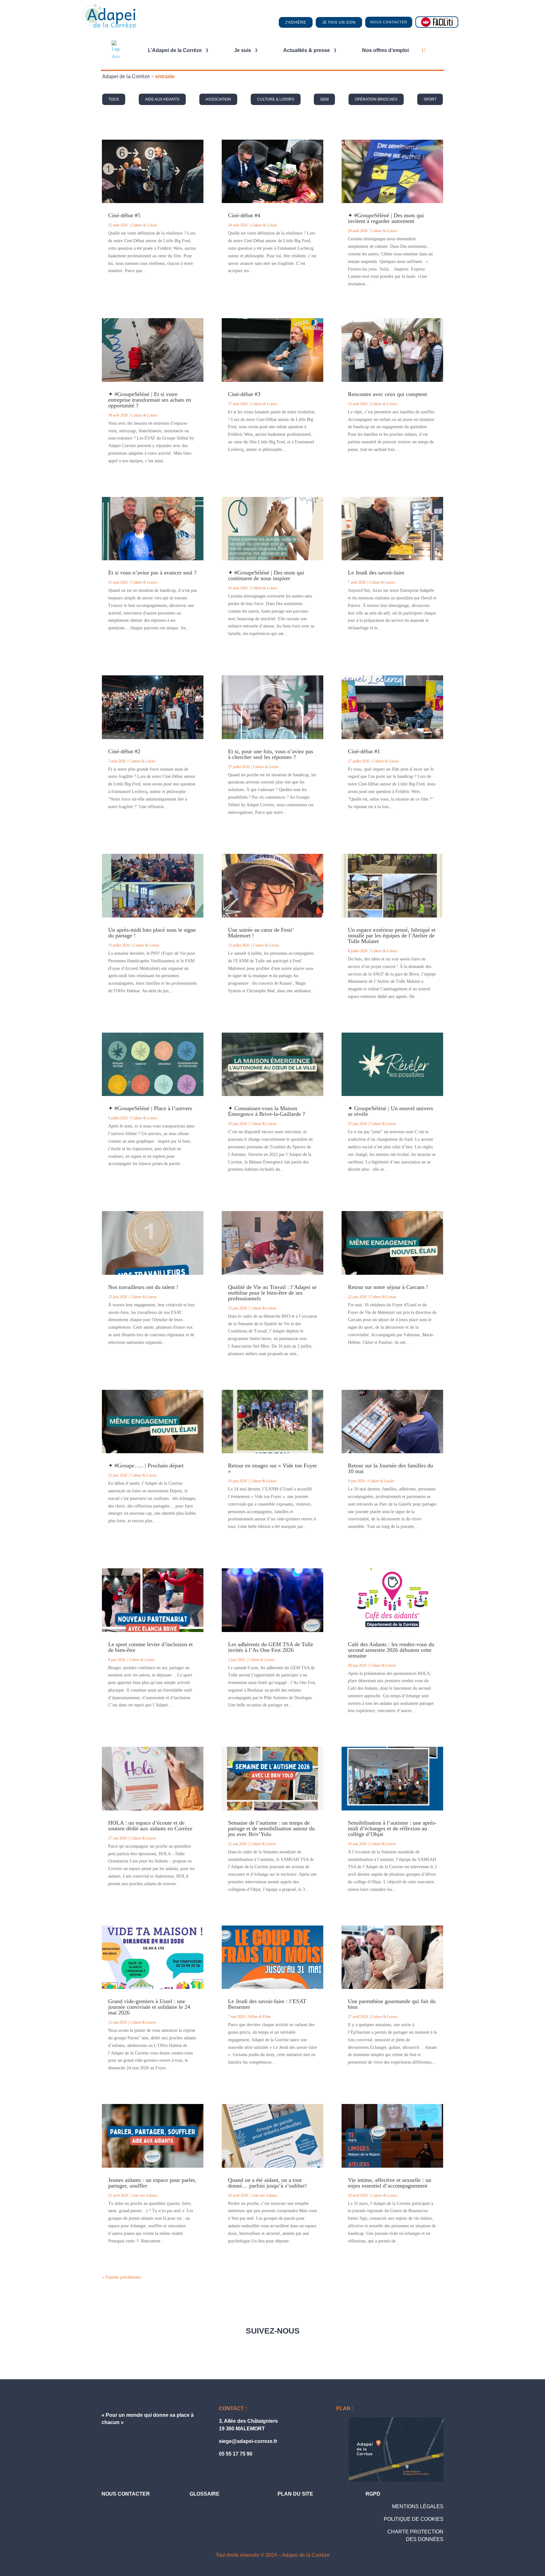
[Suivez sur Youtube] (259, 2349)
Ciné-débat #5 (124, 215)
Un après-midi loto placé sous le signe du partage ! (152, 933)
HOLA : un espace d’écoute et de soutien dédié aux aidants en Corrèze (150, 1826)
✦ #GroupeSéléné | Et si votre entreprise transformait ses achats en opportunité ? (150, 400)
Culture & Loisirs (276, 99)
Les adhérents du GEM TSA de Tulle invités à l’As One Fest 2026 (271, 1647)
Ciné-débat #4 (244, 215)
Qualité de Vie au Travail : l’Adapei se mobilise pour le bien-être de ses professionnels (272, 1293)
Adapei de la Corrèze (126, 76)
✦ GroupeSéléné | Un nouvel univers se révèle (390, 1111)
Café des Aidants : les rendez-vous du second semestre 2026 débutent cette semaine (391, 1650)
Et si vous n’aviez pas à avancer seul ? (152, 573)
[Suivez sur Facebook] (231, 2349)
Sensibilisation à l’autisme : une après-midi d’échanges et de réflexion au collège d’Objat (392, 1828)
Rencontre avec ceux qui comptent (387, 394)
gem (324, 99)
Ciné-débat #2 (124, 751)
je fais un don (339, 22)
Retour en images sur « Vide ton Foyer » (272, 1468)
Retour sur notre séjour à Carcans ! (388, 1287)
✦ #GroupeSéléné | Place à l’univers (150, 1108)
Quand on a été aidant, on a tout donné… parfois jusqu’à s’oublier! (267, 2183)
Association (218, 99)
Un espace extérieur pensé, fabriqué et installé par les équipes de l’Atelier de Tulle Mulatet (392, 935)
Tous (114, 99)
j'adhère (296, 22)
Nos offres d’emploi (385, 50)
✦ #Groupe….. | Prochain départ (146, 1466)
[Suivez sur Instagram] (314, 2349)
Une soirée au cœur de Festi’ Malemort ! (261, 933)
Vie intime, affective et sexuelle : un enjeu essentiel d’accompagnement (390, 2183)
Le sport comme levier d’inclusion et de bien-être (150, 1647)
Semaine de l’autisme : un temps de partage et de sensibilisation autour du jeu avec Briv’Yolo (271, 1828)
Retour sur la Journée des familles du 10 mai (390, 1468)
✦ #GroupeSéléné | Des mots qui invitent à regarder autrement (386, 218)
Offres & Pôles (260, 2017)
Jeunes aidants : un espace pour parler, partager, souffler (152, 2183)
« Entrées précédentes (121, 2277)
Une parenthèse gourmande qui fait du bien (392, 2004)
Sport (430, 99)
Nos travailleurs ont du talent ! (143, 1287)
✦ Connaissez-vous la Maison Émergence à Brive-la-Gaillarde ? (267, 1111)
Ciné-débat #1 (364, 751)
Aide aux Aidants (162, 99)
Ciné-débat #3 (244, 394)
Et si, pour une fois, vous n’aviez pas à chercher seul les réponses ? (271, 754)
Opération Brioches (376, 99)
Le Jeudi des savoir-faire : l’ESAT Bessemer (267, 2004)
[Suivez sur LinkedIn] (286, 2349)
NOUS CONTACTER (389, 22)
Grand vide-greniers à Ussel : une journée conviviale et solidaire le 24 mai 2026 (149, 2007)
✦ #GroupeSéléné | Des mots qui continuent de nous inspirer (266, 575)
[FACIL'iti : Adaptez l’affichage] (437, 22)
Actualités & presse (307, 50)
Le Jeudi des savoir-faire (376, 573)
